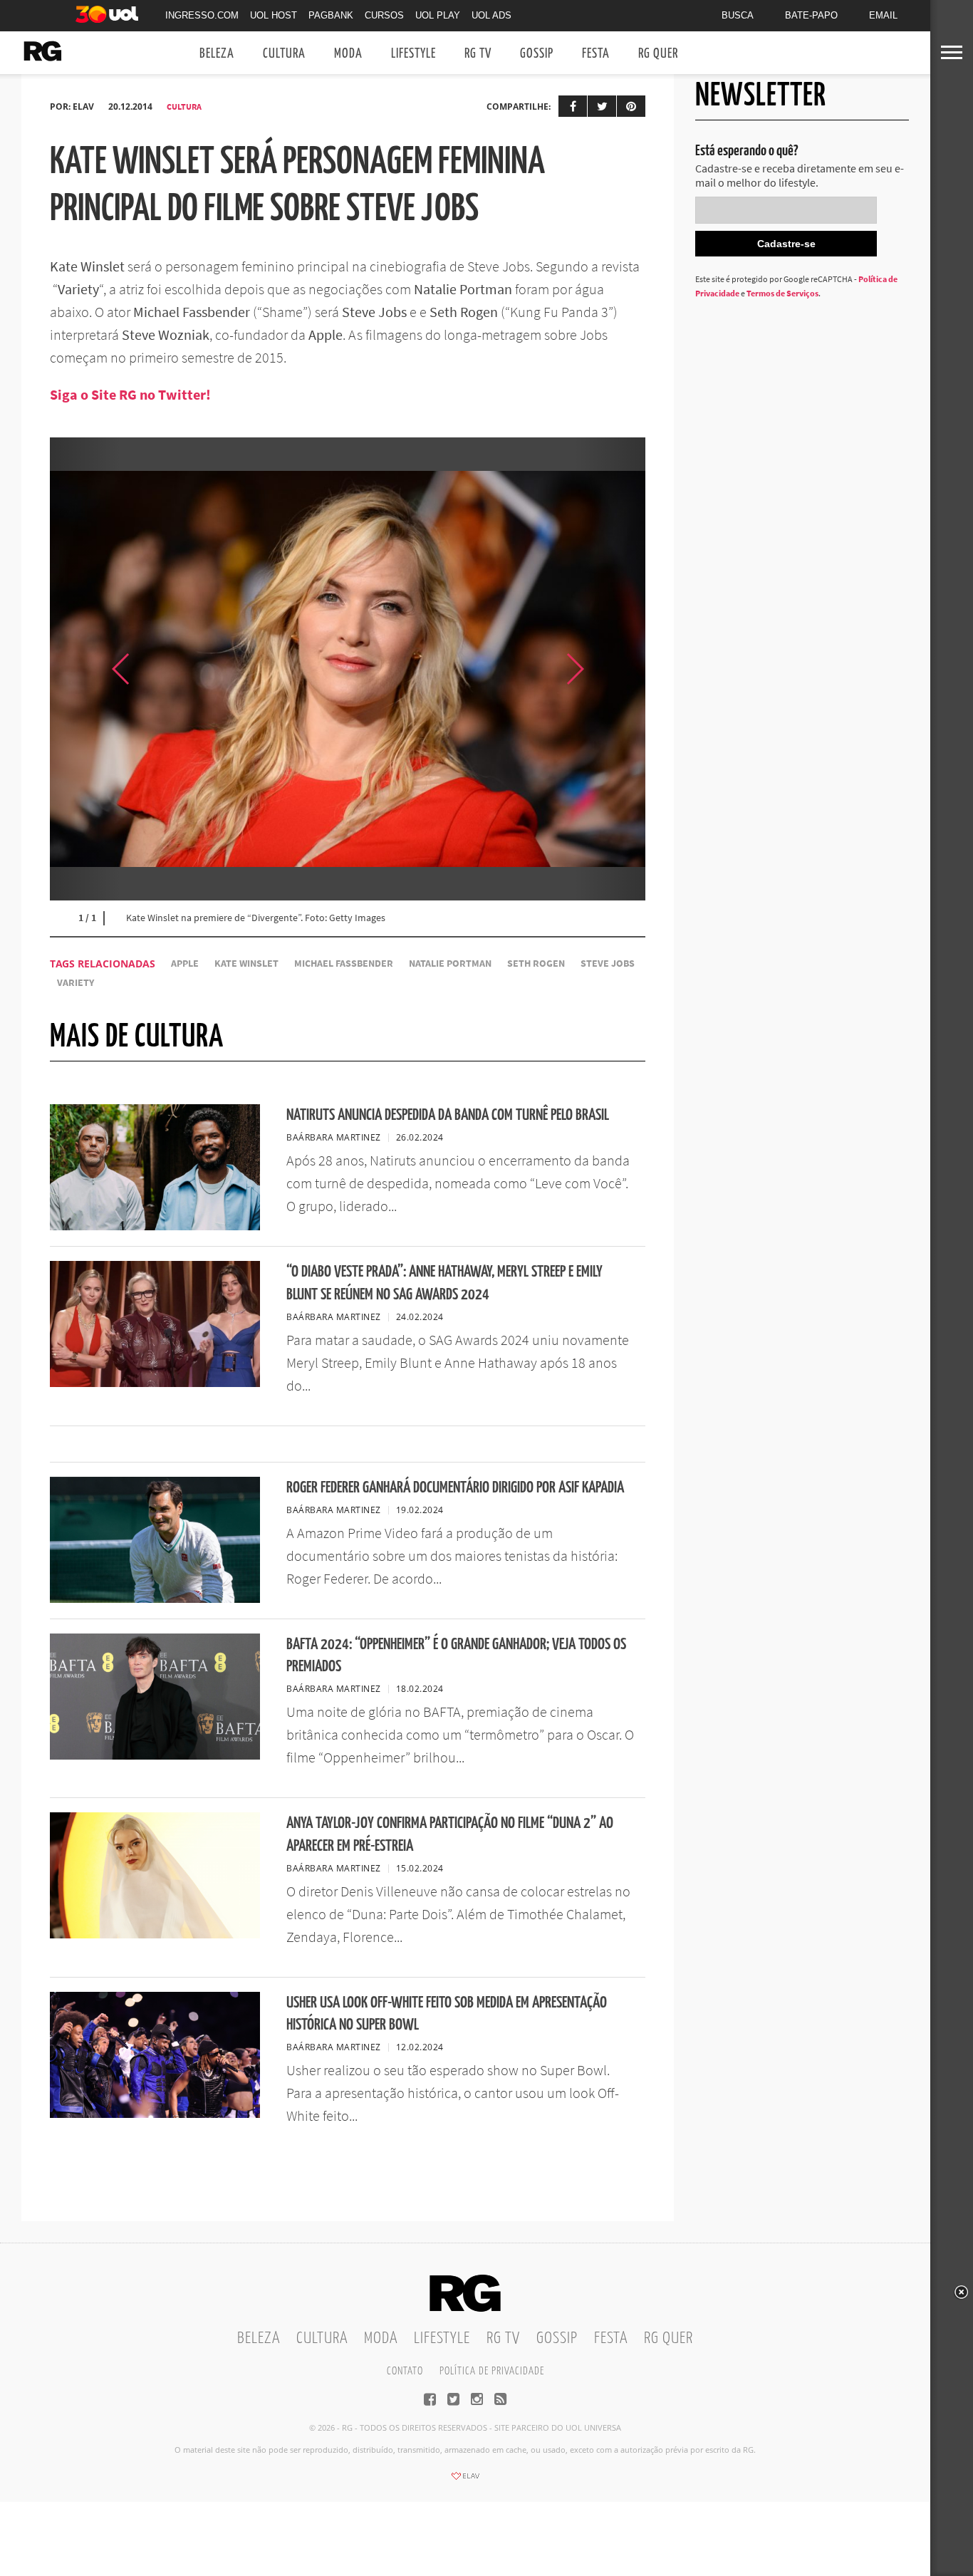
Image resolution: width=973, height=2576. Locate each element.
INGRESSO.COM (202, 15)
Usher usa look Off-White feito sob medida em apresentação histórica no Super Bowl (447, 2014)
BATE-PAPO (811, 15)
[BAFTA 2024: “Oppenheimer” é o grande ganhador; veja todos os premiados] (155, 1755)
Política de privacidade (492, 2371)
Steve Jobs (608, 964)
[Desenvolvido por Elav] (465, 2481)
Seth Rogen (536, 964)
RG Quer (658, 54)
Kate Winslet (246, 964)
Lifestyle (413, 54)
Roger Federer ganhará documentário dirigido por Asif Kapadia (455, 1488)
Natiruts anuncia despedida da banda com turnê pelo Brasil (448, 1115)
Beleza (217, 54)
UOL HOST (274, 15)
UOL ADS (491, 15)
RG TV (478, 54)
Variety (76, 983)
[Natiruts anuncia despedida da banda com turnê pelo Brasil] (155, 1226)
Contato (405, 2371)
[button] (610, 669)
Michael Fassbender (344, 964)
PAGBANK (331, 15)
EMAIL (883, 15)
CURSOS (384, 15)
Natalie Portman (450, 964)
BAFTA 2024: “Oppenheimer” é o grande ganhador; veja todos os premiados (456, 1656)
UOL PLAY (438, 15)
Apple (185, 964)
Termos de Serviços (782, 293)
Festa (596, 54)
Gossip (537, 54)
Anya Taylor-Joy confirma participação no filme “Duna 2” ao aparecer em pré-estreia (450, 1834)
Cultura (284, 54)
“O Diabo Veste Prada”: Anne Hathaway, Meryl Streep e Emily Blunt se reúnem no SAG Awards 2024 (444, 1283)
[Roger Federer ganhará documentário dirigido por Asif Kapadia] (155, 1599)
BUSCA (738, 15)
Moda (348, 54)
